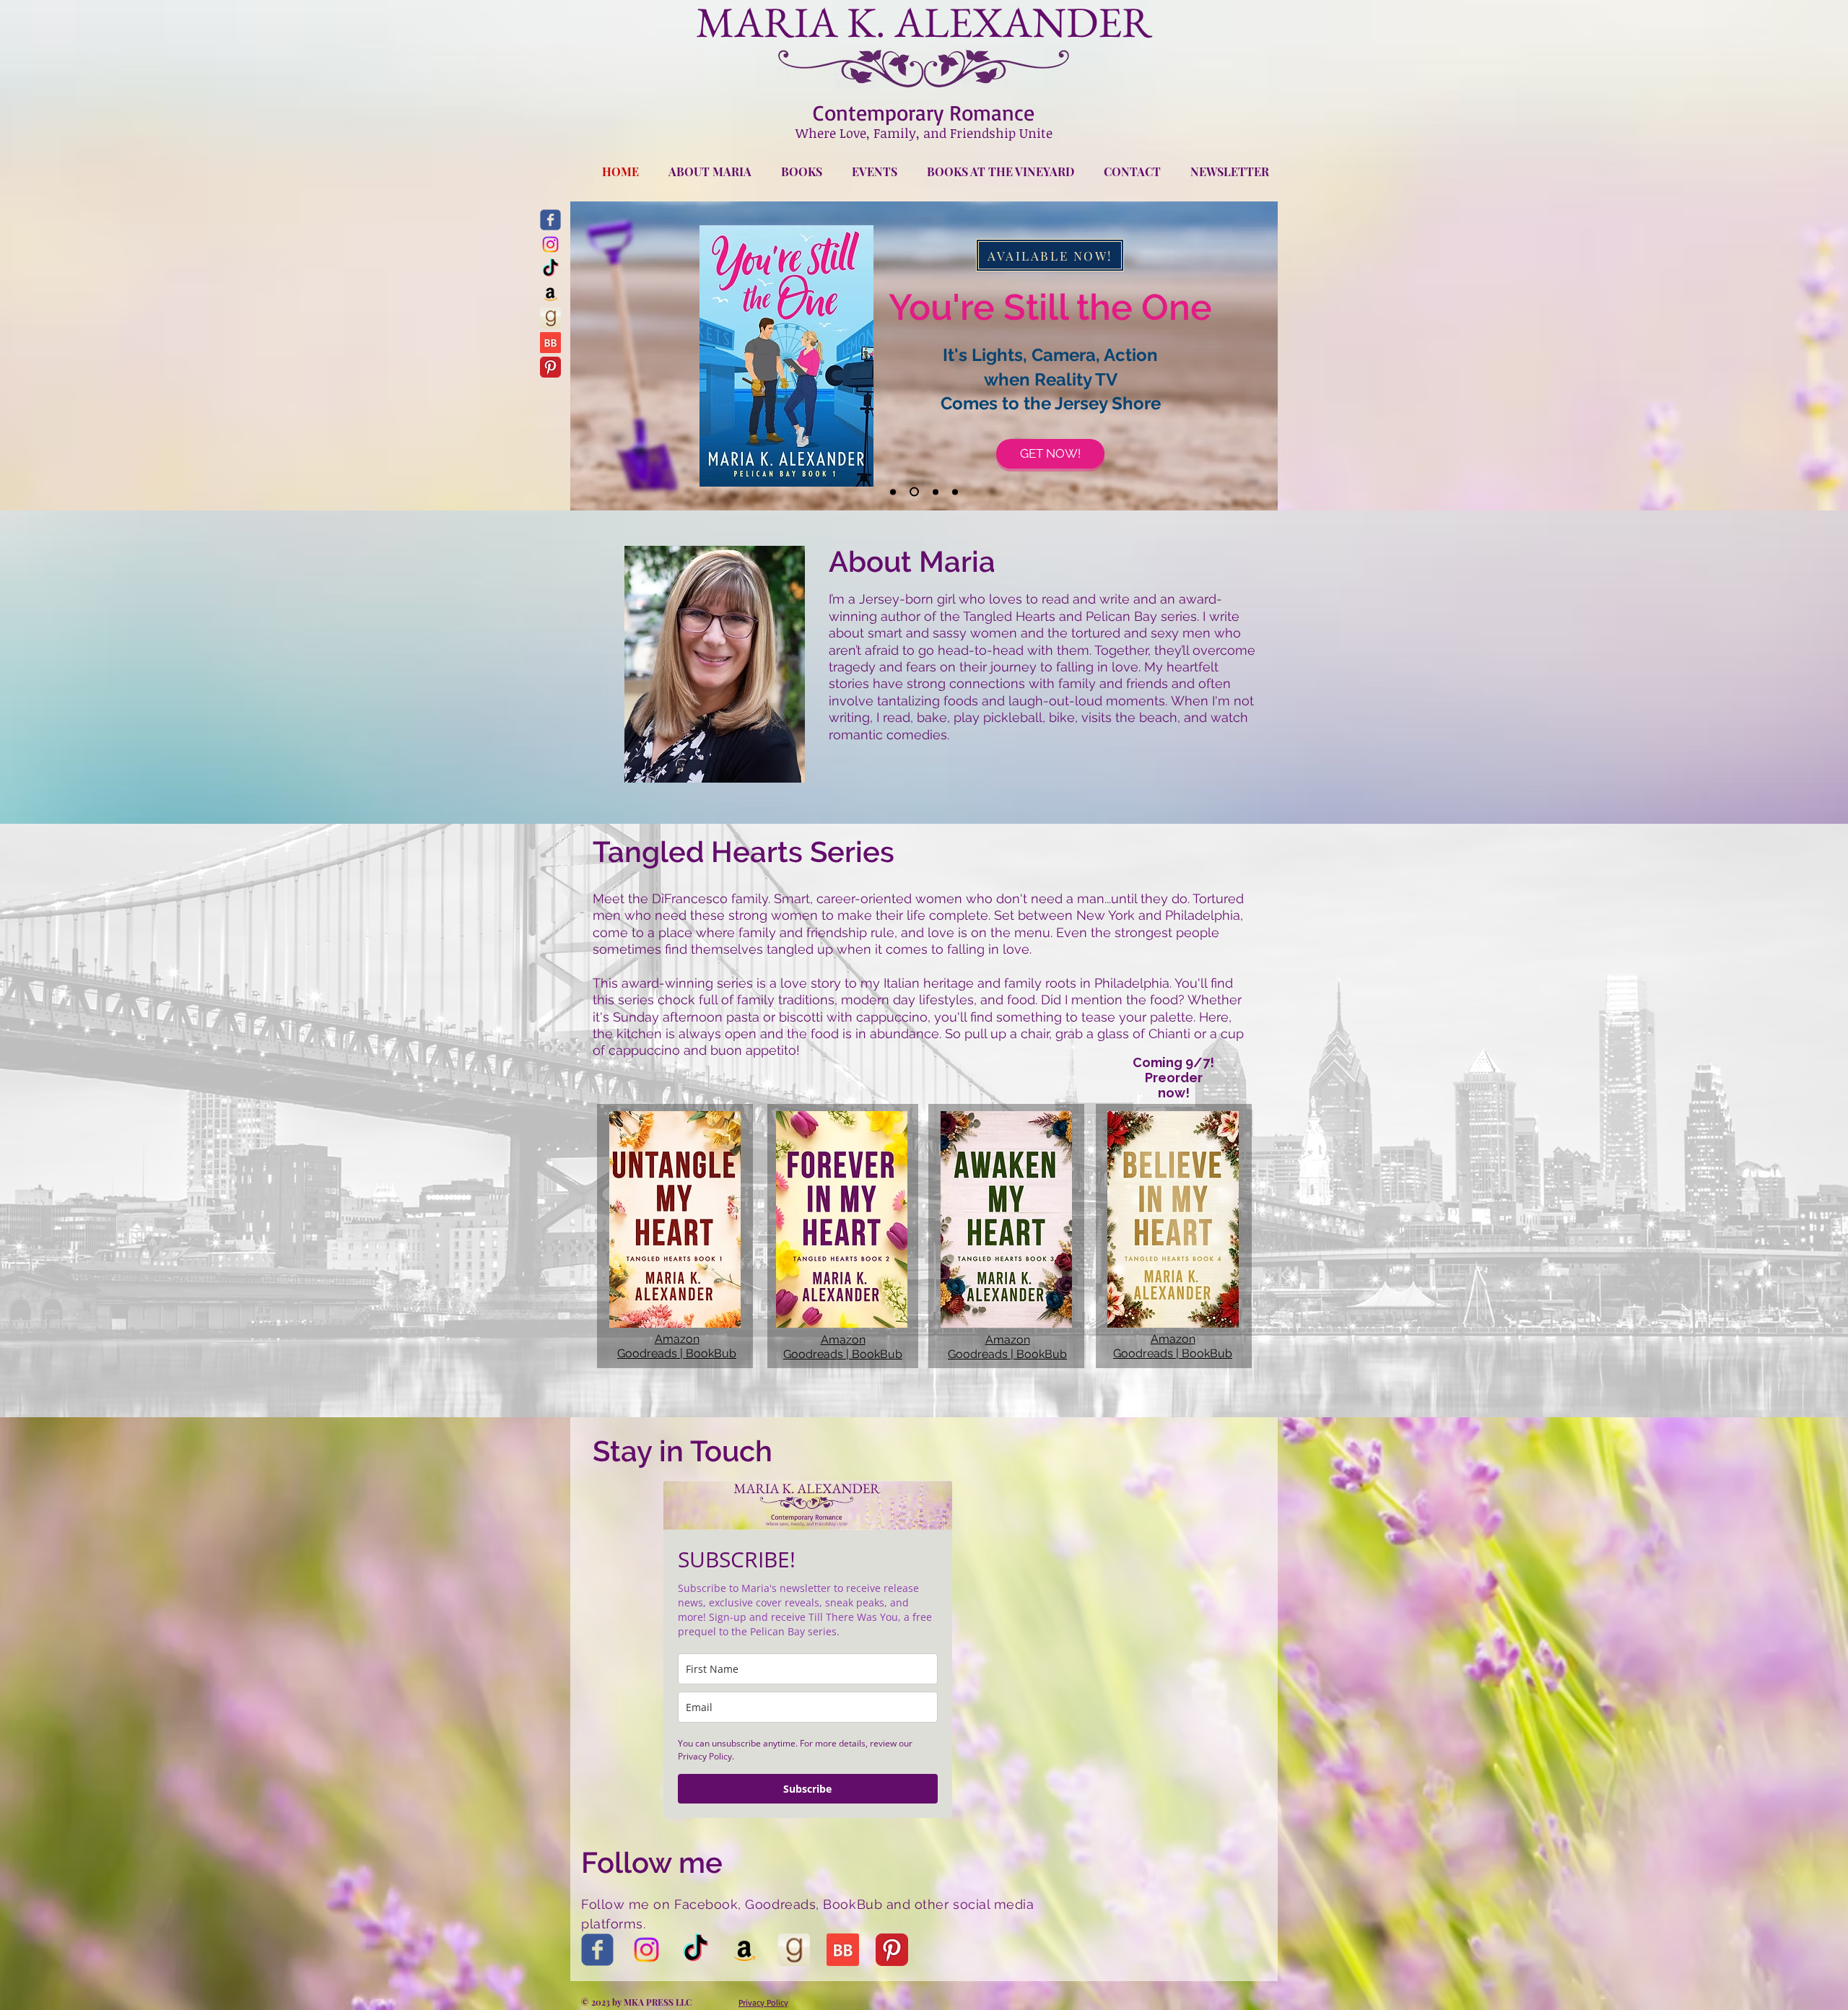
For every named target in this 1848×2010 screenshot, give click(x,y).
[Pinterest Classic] (550, 367)
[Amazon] (550, 293)
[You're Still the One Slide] (912, 492)
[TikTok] (550, 269)
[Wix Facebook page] (550, 220)
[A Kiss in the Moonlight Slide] (955, 492)
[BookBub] (550, 343)
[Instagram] (550, 244)
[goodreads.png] (550, 318)
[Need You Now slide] (934, 492)
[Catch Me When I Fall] (893, 492)
